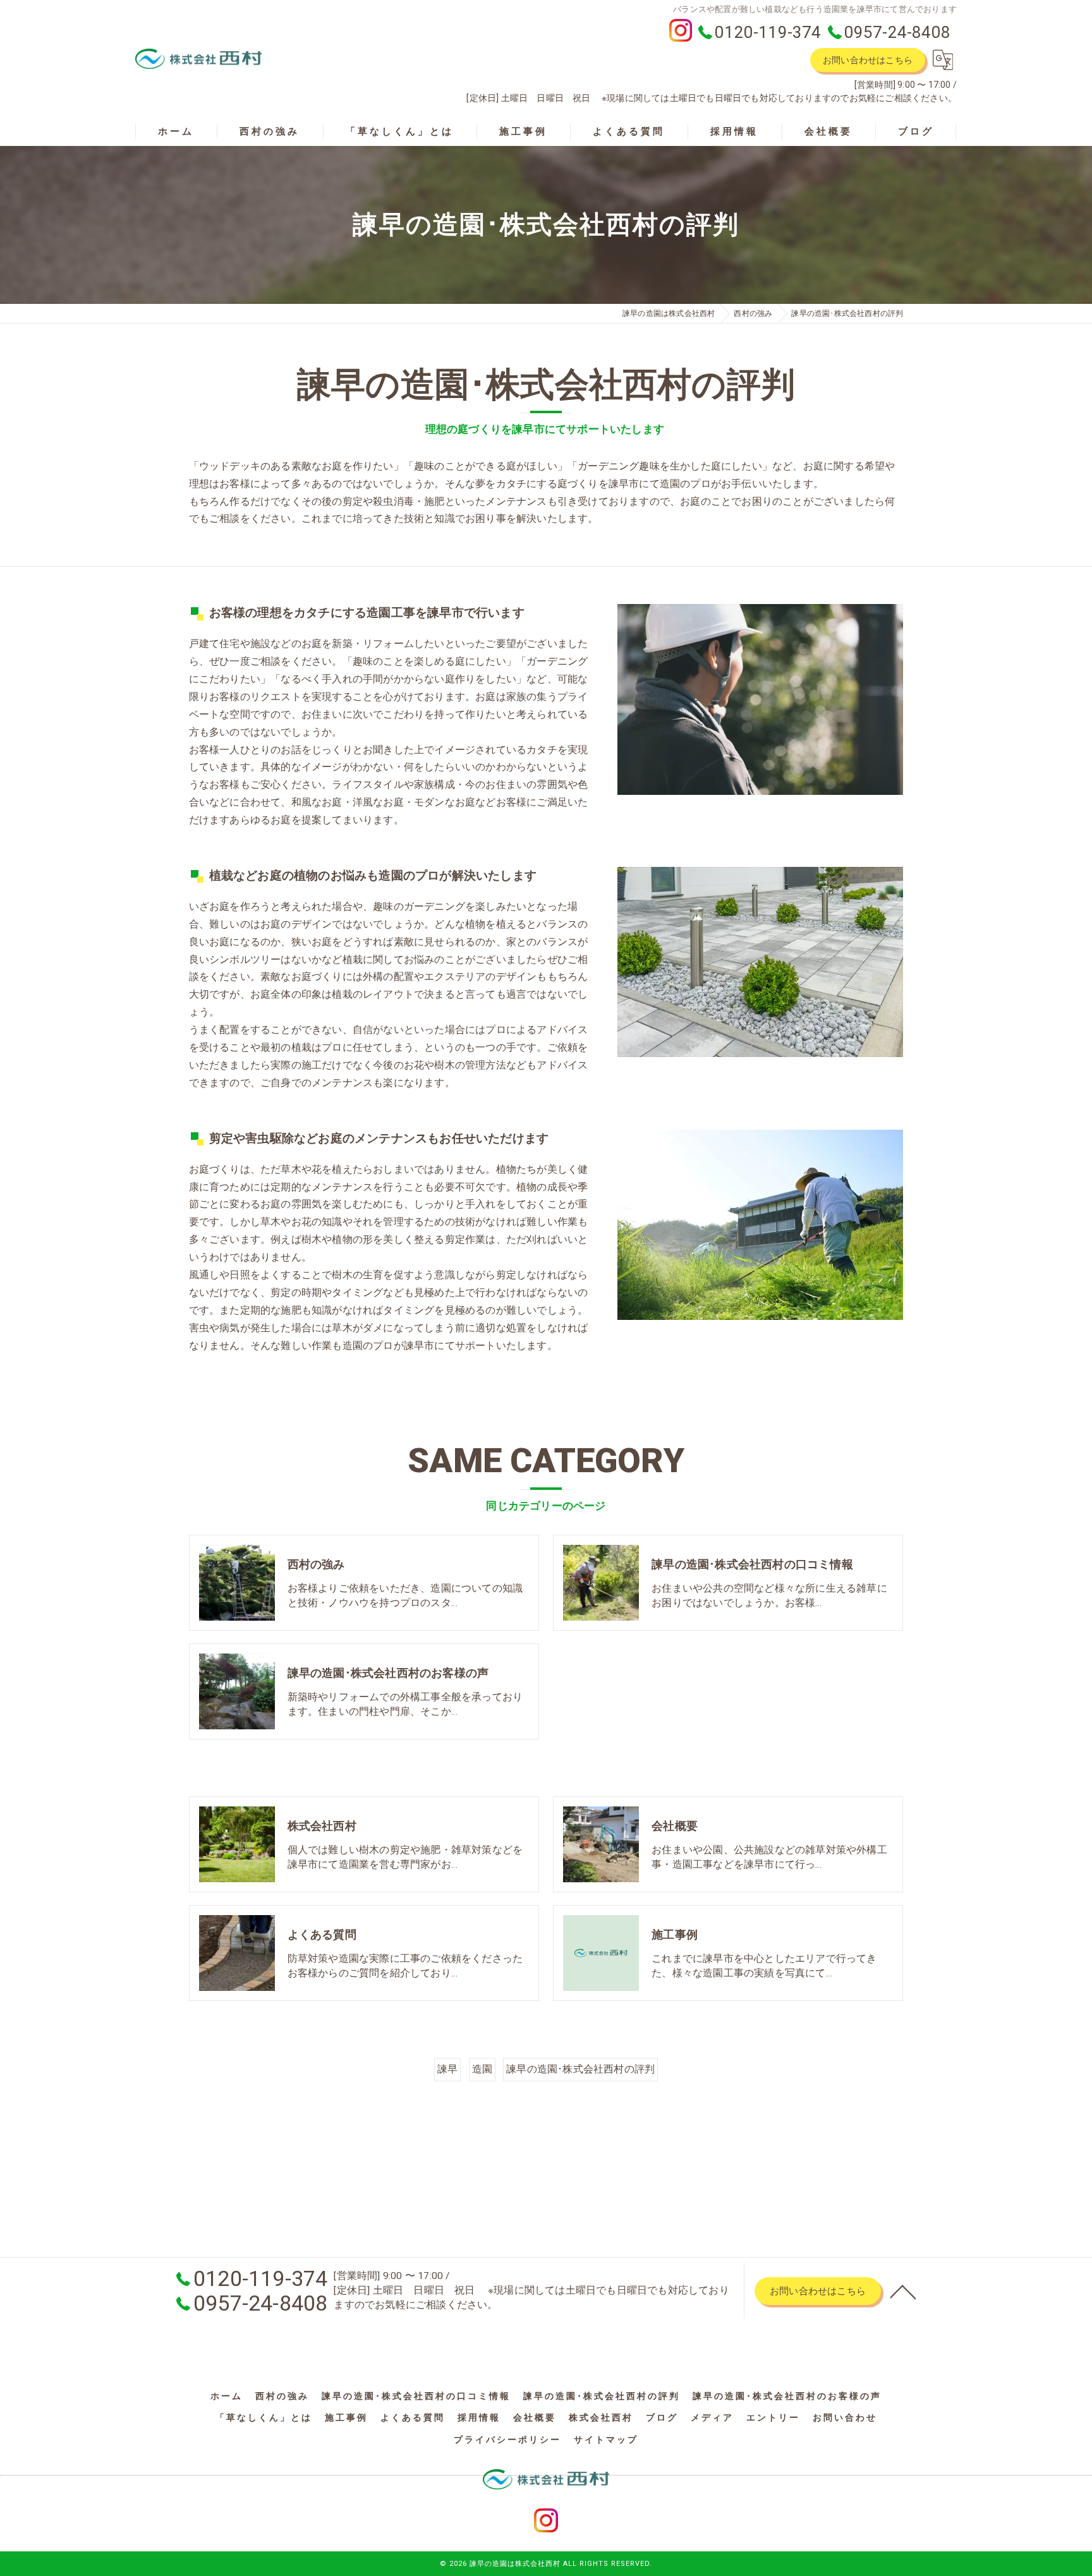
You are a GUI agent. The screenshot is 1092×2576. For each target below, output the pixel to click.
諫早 (447, 2069)
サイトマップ (606, 2440)
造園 (482, 2069)
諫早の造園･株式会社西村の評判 (580, 2069)
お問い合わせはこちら (868, 60)
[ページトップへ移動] (903, 2291)
